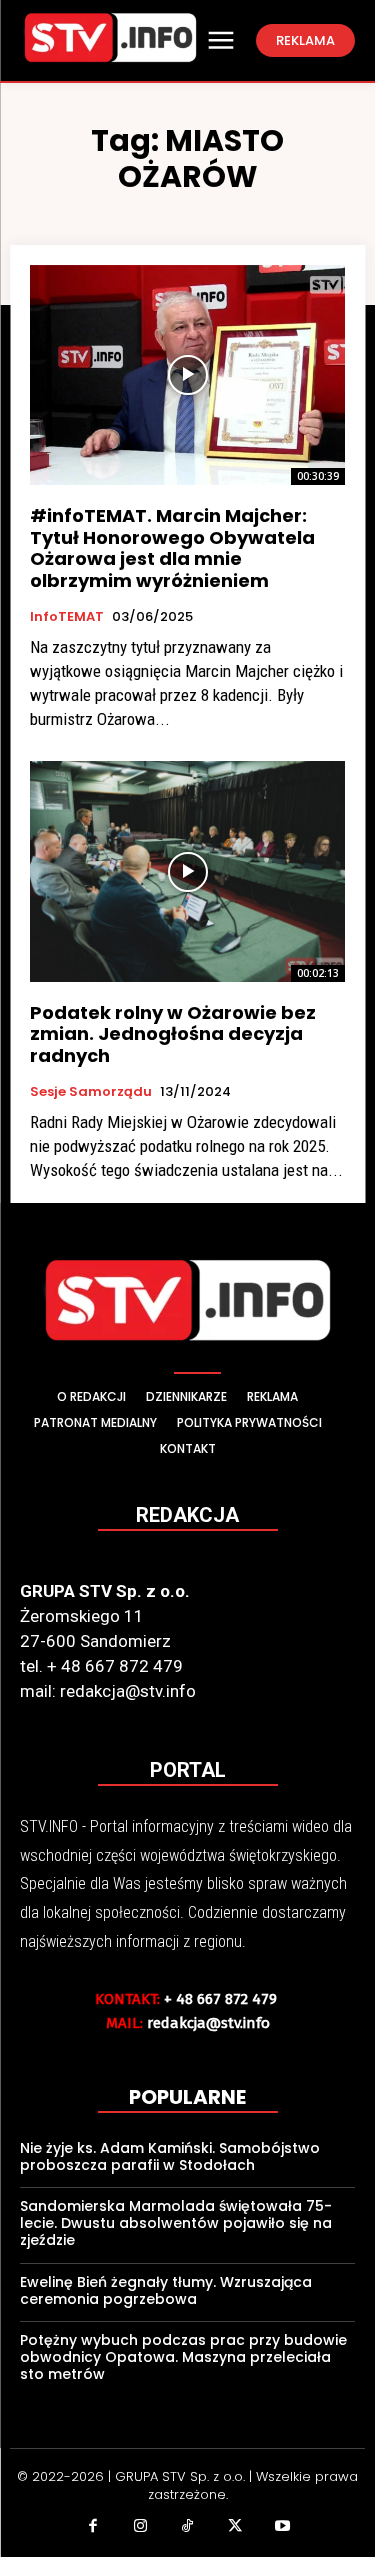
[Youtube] (283, 2528)
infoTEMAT (67, 617)
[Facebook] (93, 2528)
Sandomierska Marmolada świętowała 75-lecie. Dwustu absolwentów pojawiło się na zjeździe (176, 2223)
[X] (235, 2528)
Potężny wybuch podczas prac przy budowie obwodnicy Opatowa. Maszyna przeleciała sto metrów (183, 2357)
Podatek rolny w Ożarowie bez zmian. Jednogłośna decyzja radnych (173, 1034)
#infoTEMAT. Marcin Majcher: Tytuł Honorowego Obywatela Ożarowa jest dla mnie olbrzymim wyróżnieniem (172, 548)
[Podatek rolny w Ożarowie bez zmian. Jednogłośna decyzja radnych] (187, 871)
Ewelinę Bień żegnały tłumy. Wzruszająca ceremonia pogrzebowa (166, 2290)
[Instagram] (140, 2528)
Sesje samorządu (91, 1092)
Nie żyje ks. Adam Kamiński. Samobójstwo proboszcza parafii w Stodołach (170, 2156)
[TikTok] (188, 2528)
